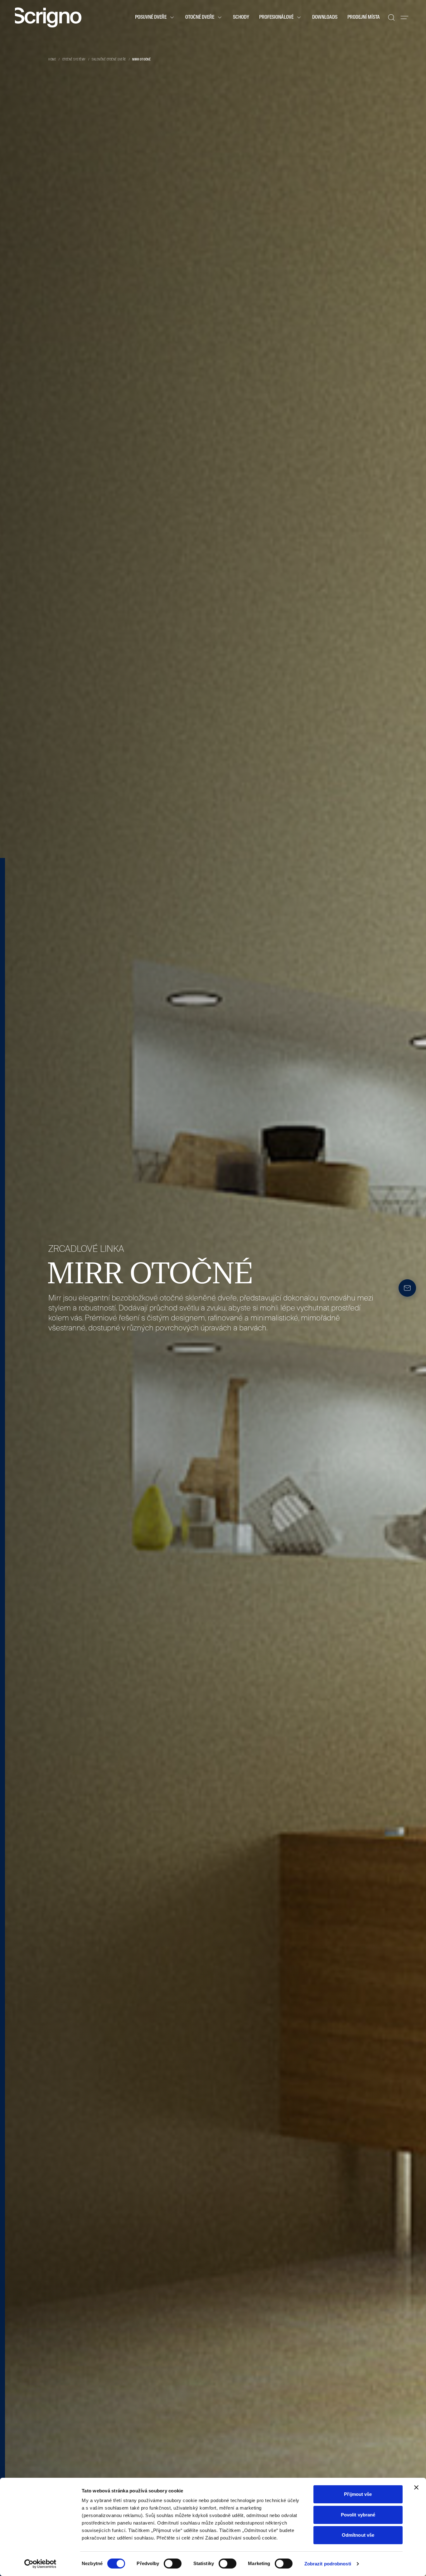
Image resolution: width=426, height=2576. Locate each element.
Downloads (325, 17)
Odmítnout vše (358, 2535)
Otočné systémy (74, 60)
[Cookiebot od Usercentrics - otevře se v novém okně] (40, 2564)
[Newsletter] (407, 1288)
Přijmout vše (358, 2494)
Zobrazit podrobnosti (328, 2564)
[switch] (173, 2564)
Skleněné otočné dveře (109, 60)
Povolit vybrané (358, 2515)
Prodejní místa (364, 17)
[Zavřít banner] (416, 2487)
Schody (241, 17)
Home (52, 60)
